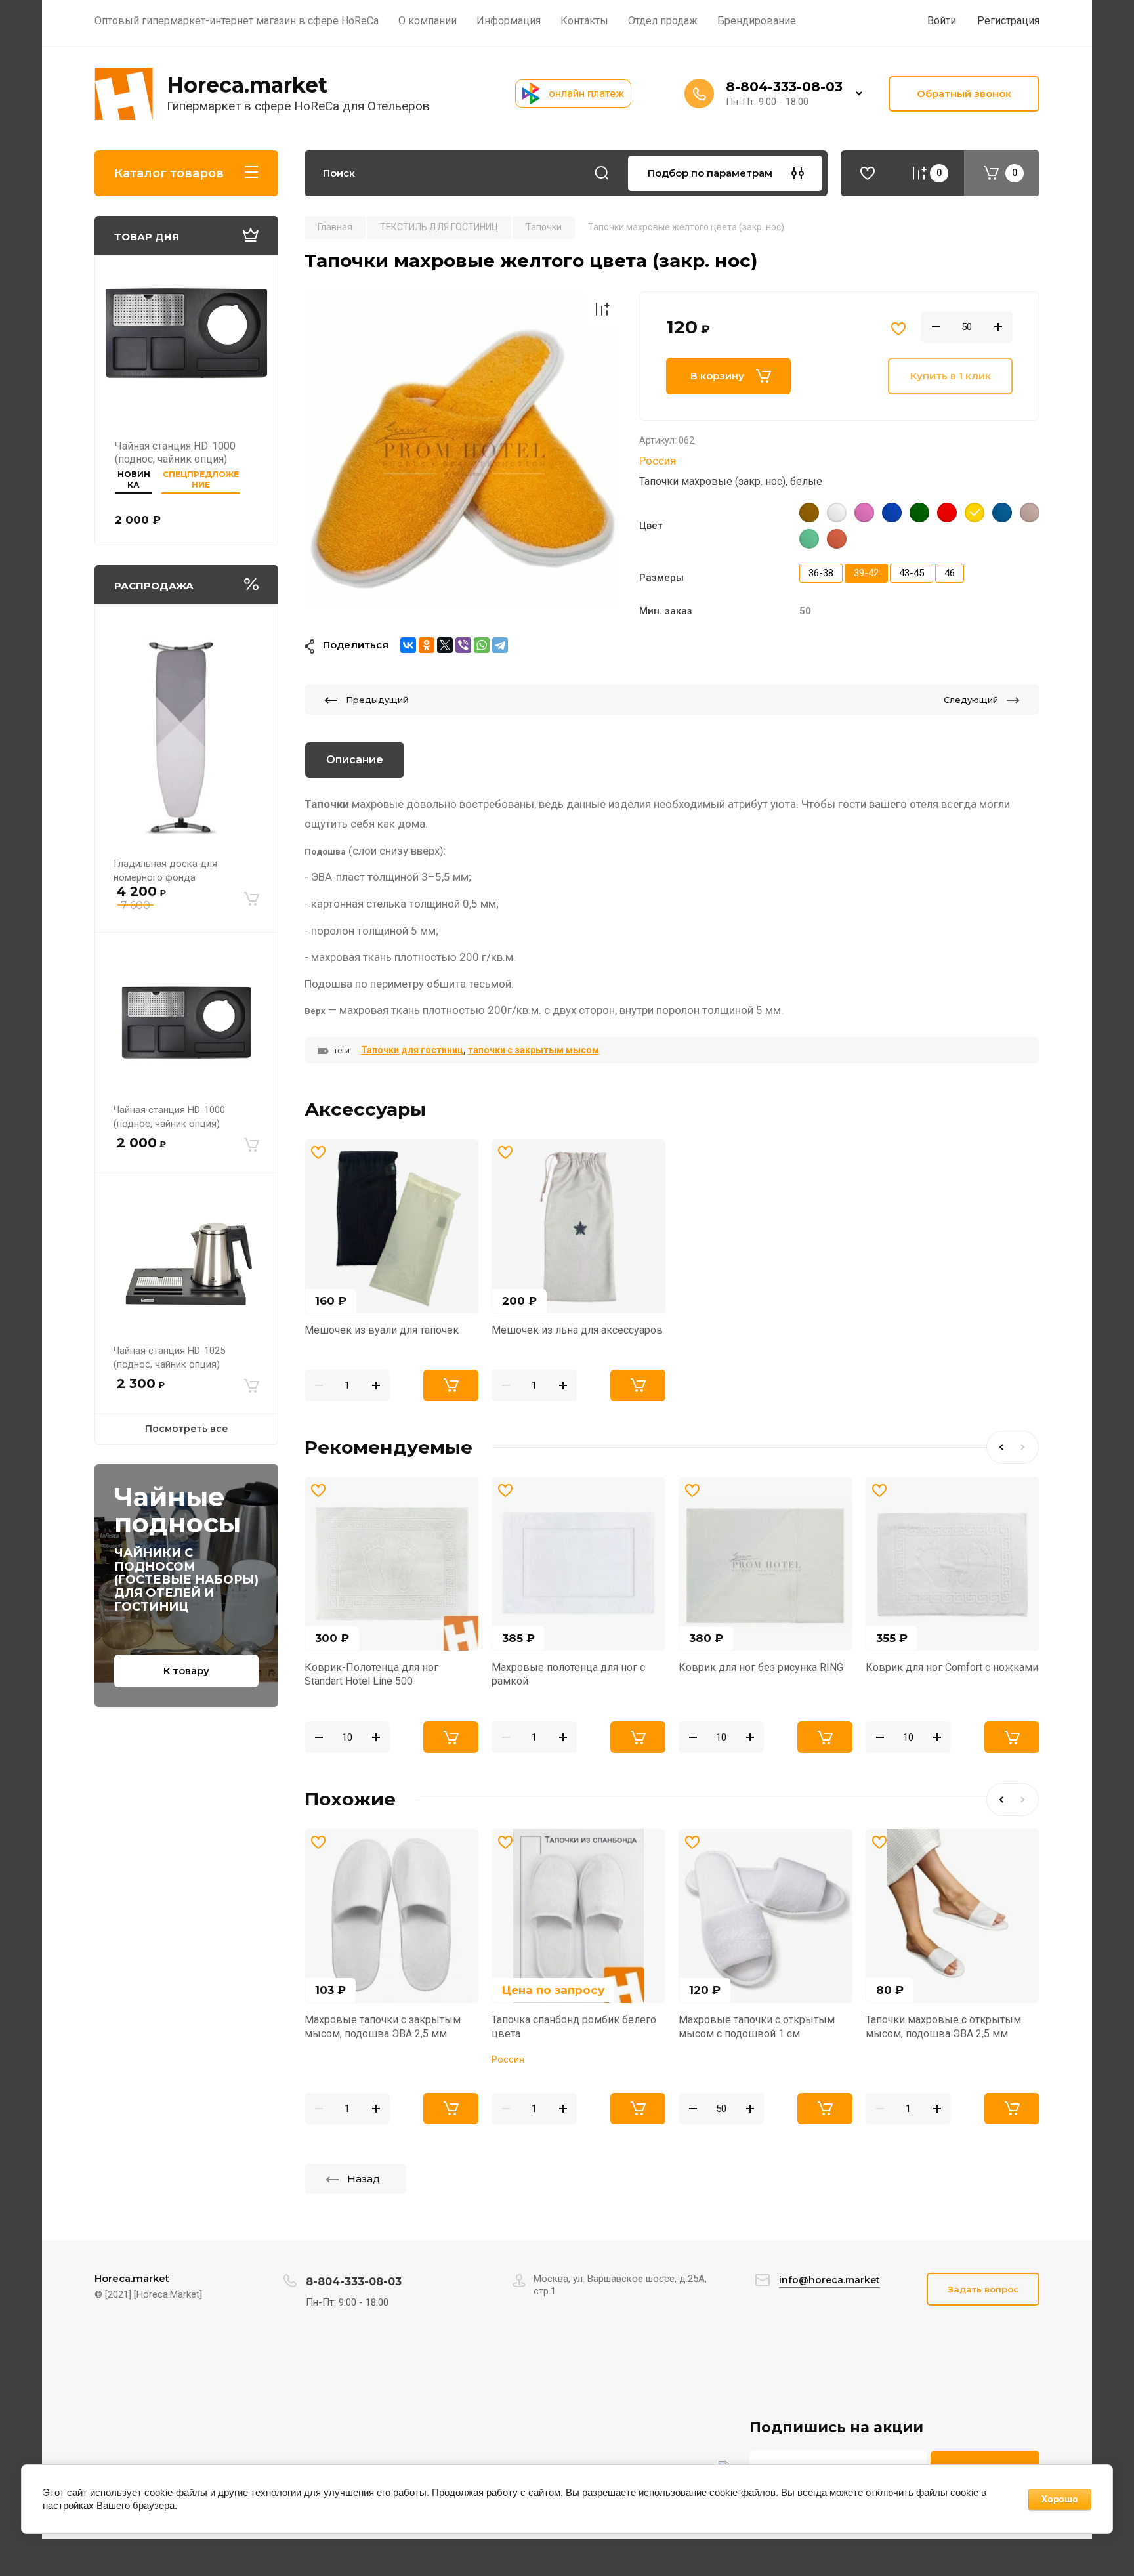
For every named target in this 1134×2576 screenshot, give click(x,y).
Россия (658, 461)
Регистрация (1008, 21)
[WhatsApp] (482, 645)
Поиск (602, 173)
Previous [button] (999, 1447)
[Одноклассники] (427, 645)
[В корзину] (252, 899)
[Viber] (463, 645)
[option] (462, 449)
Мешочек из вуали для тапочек (382, 1330)
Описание (355, 760)
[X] (445, 645)
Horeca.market (247, 85)
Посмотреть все (187, 1429)
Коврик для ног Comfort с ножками (952, 1667)
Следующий (971, 700)
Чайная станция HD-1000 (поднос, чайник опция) (175, 453)
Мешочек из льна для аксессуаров (577, 1330)
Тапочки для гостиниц (412, 1050)
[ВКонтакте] (408, 645)
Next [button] (1026, 1447)
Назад (364, 2179)
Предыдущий (377, 700)
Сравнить (602, 309)
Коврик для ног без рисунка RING (761, 1667)
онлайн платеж (586, 93)
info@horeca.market (829, 2280)
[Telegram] (500, 645)
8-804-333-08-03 (784, 87)
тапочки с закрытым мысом (534, 1050)
